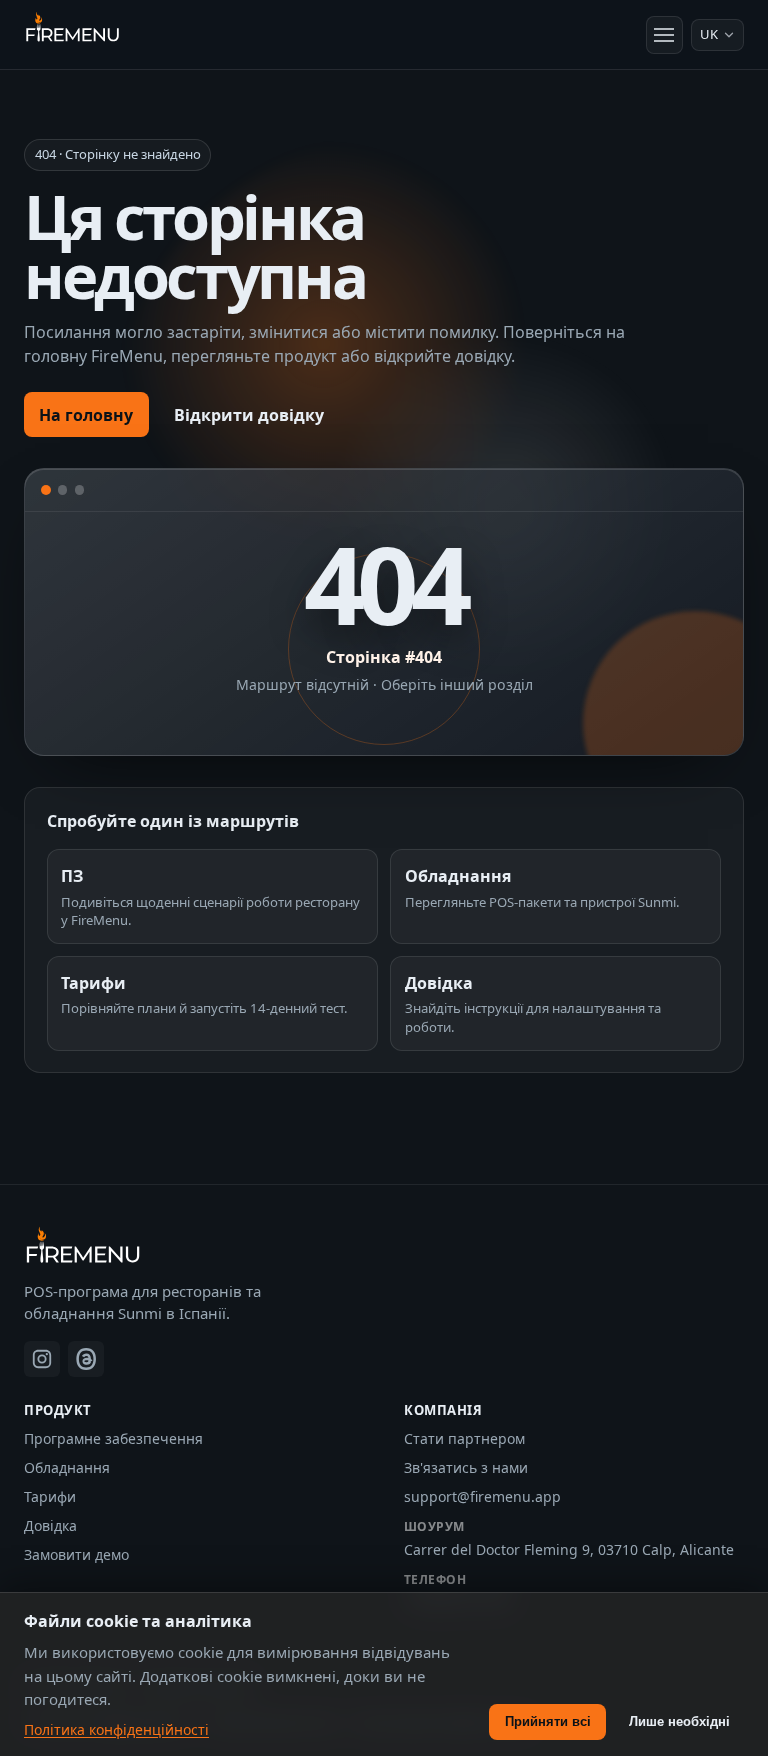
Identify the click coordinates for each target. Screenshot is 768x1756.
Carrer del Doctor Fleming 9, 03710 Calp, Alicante (569, 1549)
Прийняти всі (548, 1721)
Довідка (50, 1525)
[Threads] (86, 1359)
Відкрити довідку (249, 415)
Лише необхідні (679, 1721)
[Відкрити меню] (665, 35)
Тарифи (50, 1496)
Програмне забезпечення (113, 1438)
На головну (86, 415)
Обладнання (67, 1467)
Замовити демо (76, 1554)
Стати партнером (464, 1438)
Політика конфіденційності (116, 1729)
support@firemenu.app (482, 1496)
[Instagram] (42, 1359)
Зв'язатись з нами (466, 1467)
